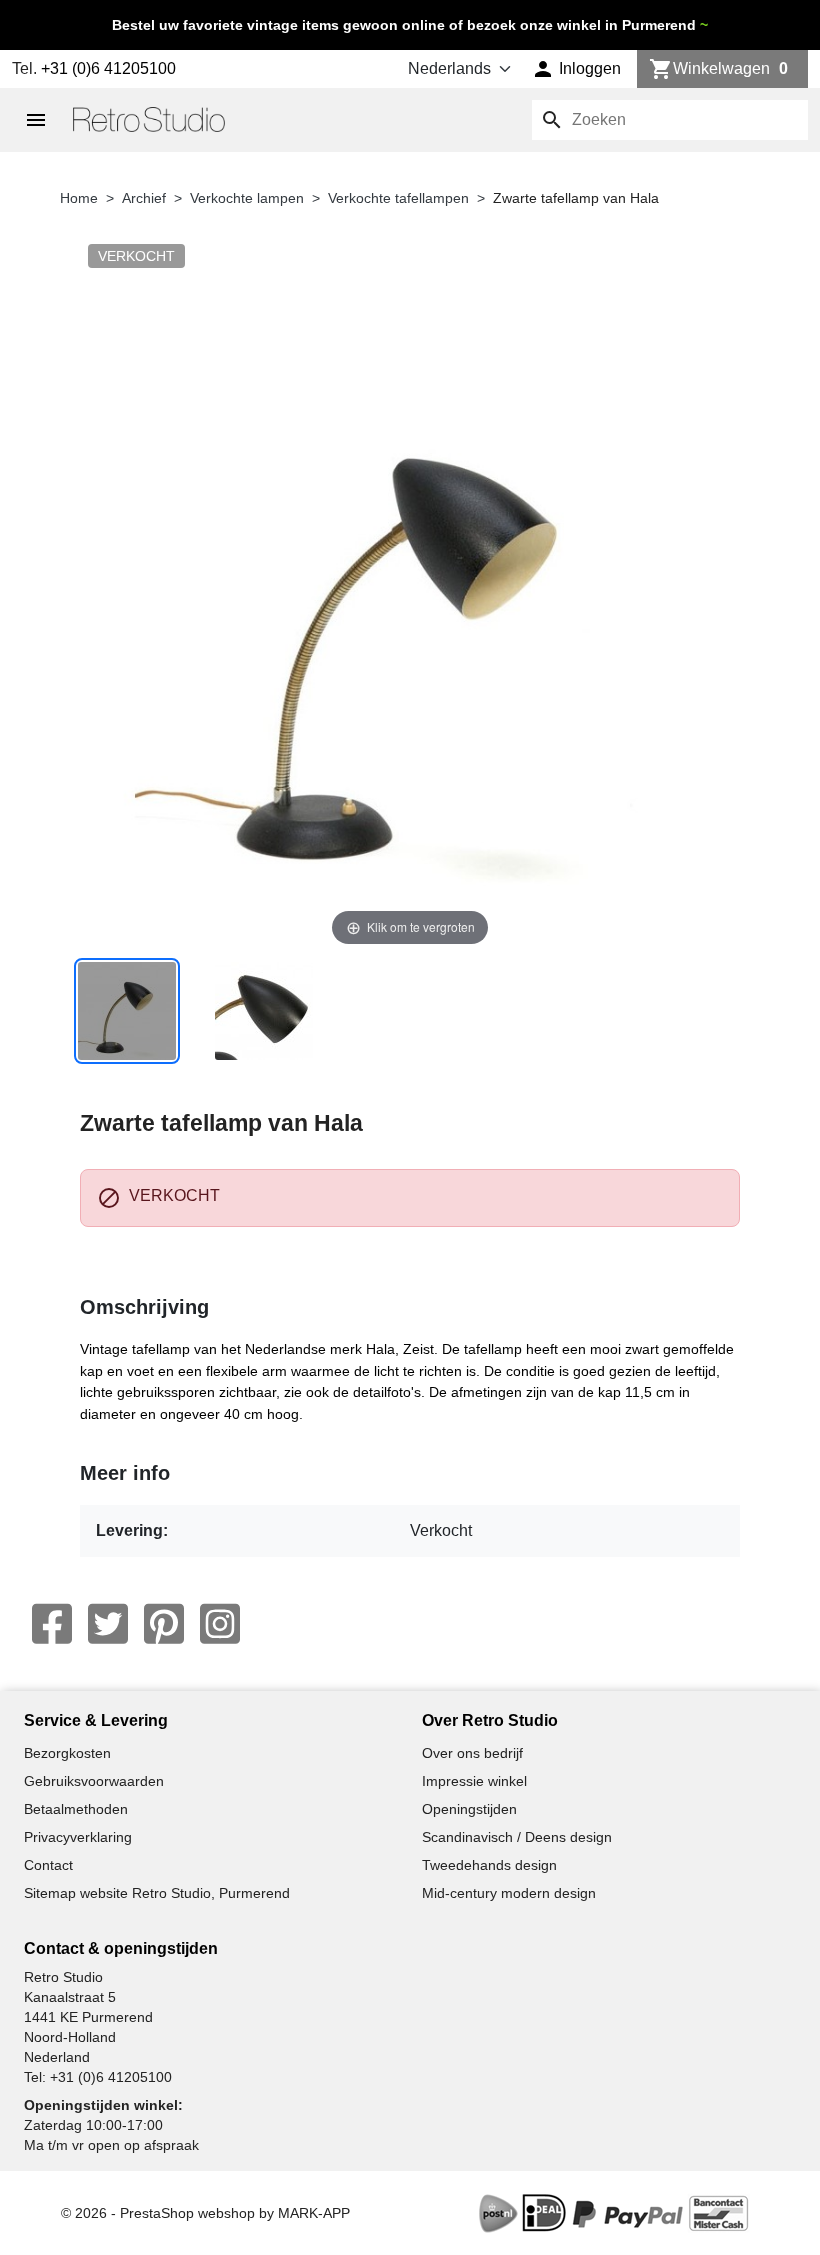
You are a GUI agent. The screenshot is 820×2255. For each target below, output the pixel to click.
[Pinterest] (164, 1624)
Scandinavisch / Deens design (517, 1837)
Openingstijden (469, 1809)
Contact (48, 1865)
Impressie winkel (474, 1781)
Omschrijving (144, 1307)
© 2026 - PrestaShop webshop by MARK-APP (205, 2213)
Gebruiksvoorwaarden (94, 1781)
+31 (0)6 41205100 (108, 68)
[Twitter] (108, 1624)
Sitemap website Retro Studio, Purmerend (157, 1893)
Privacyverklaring (78, 1837)
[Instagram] (220, 1624)
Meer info (125, 1473)
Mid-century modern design (509, 1893)
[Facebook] (52, 1624)
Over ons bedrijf (472, 1753)
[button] (576, 69)
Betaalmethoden (76, 1809)
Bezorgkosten (67, 1753)
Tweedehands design (489, 1865)
